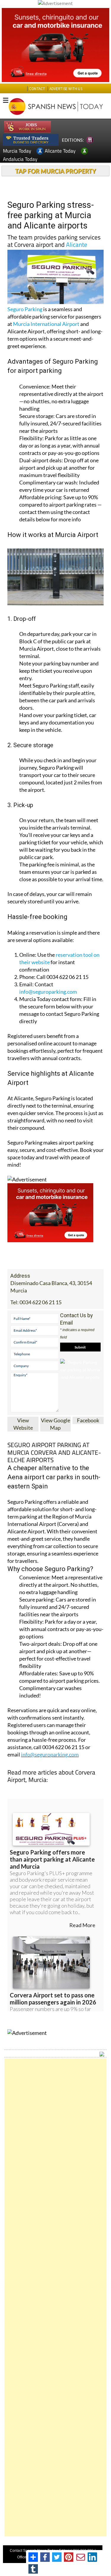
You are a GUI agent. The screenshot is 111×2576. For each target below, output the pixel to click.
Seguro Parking (25, 309)
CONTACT (37, 89)
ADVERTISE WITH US (66, 89)
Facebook (88, 1420)
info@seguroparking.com (48, 992)
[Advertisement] (55, 2297)
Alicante (77, 244)
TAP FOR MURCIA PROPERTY (55, 171)
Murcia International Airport (46, 324)
